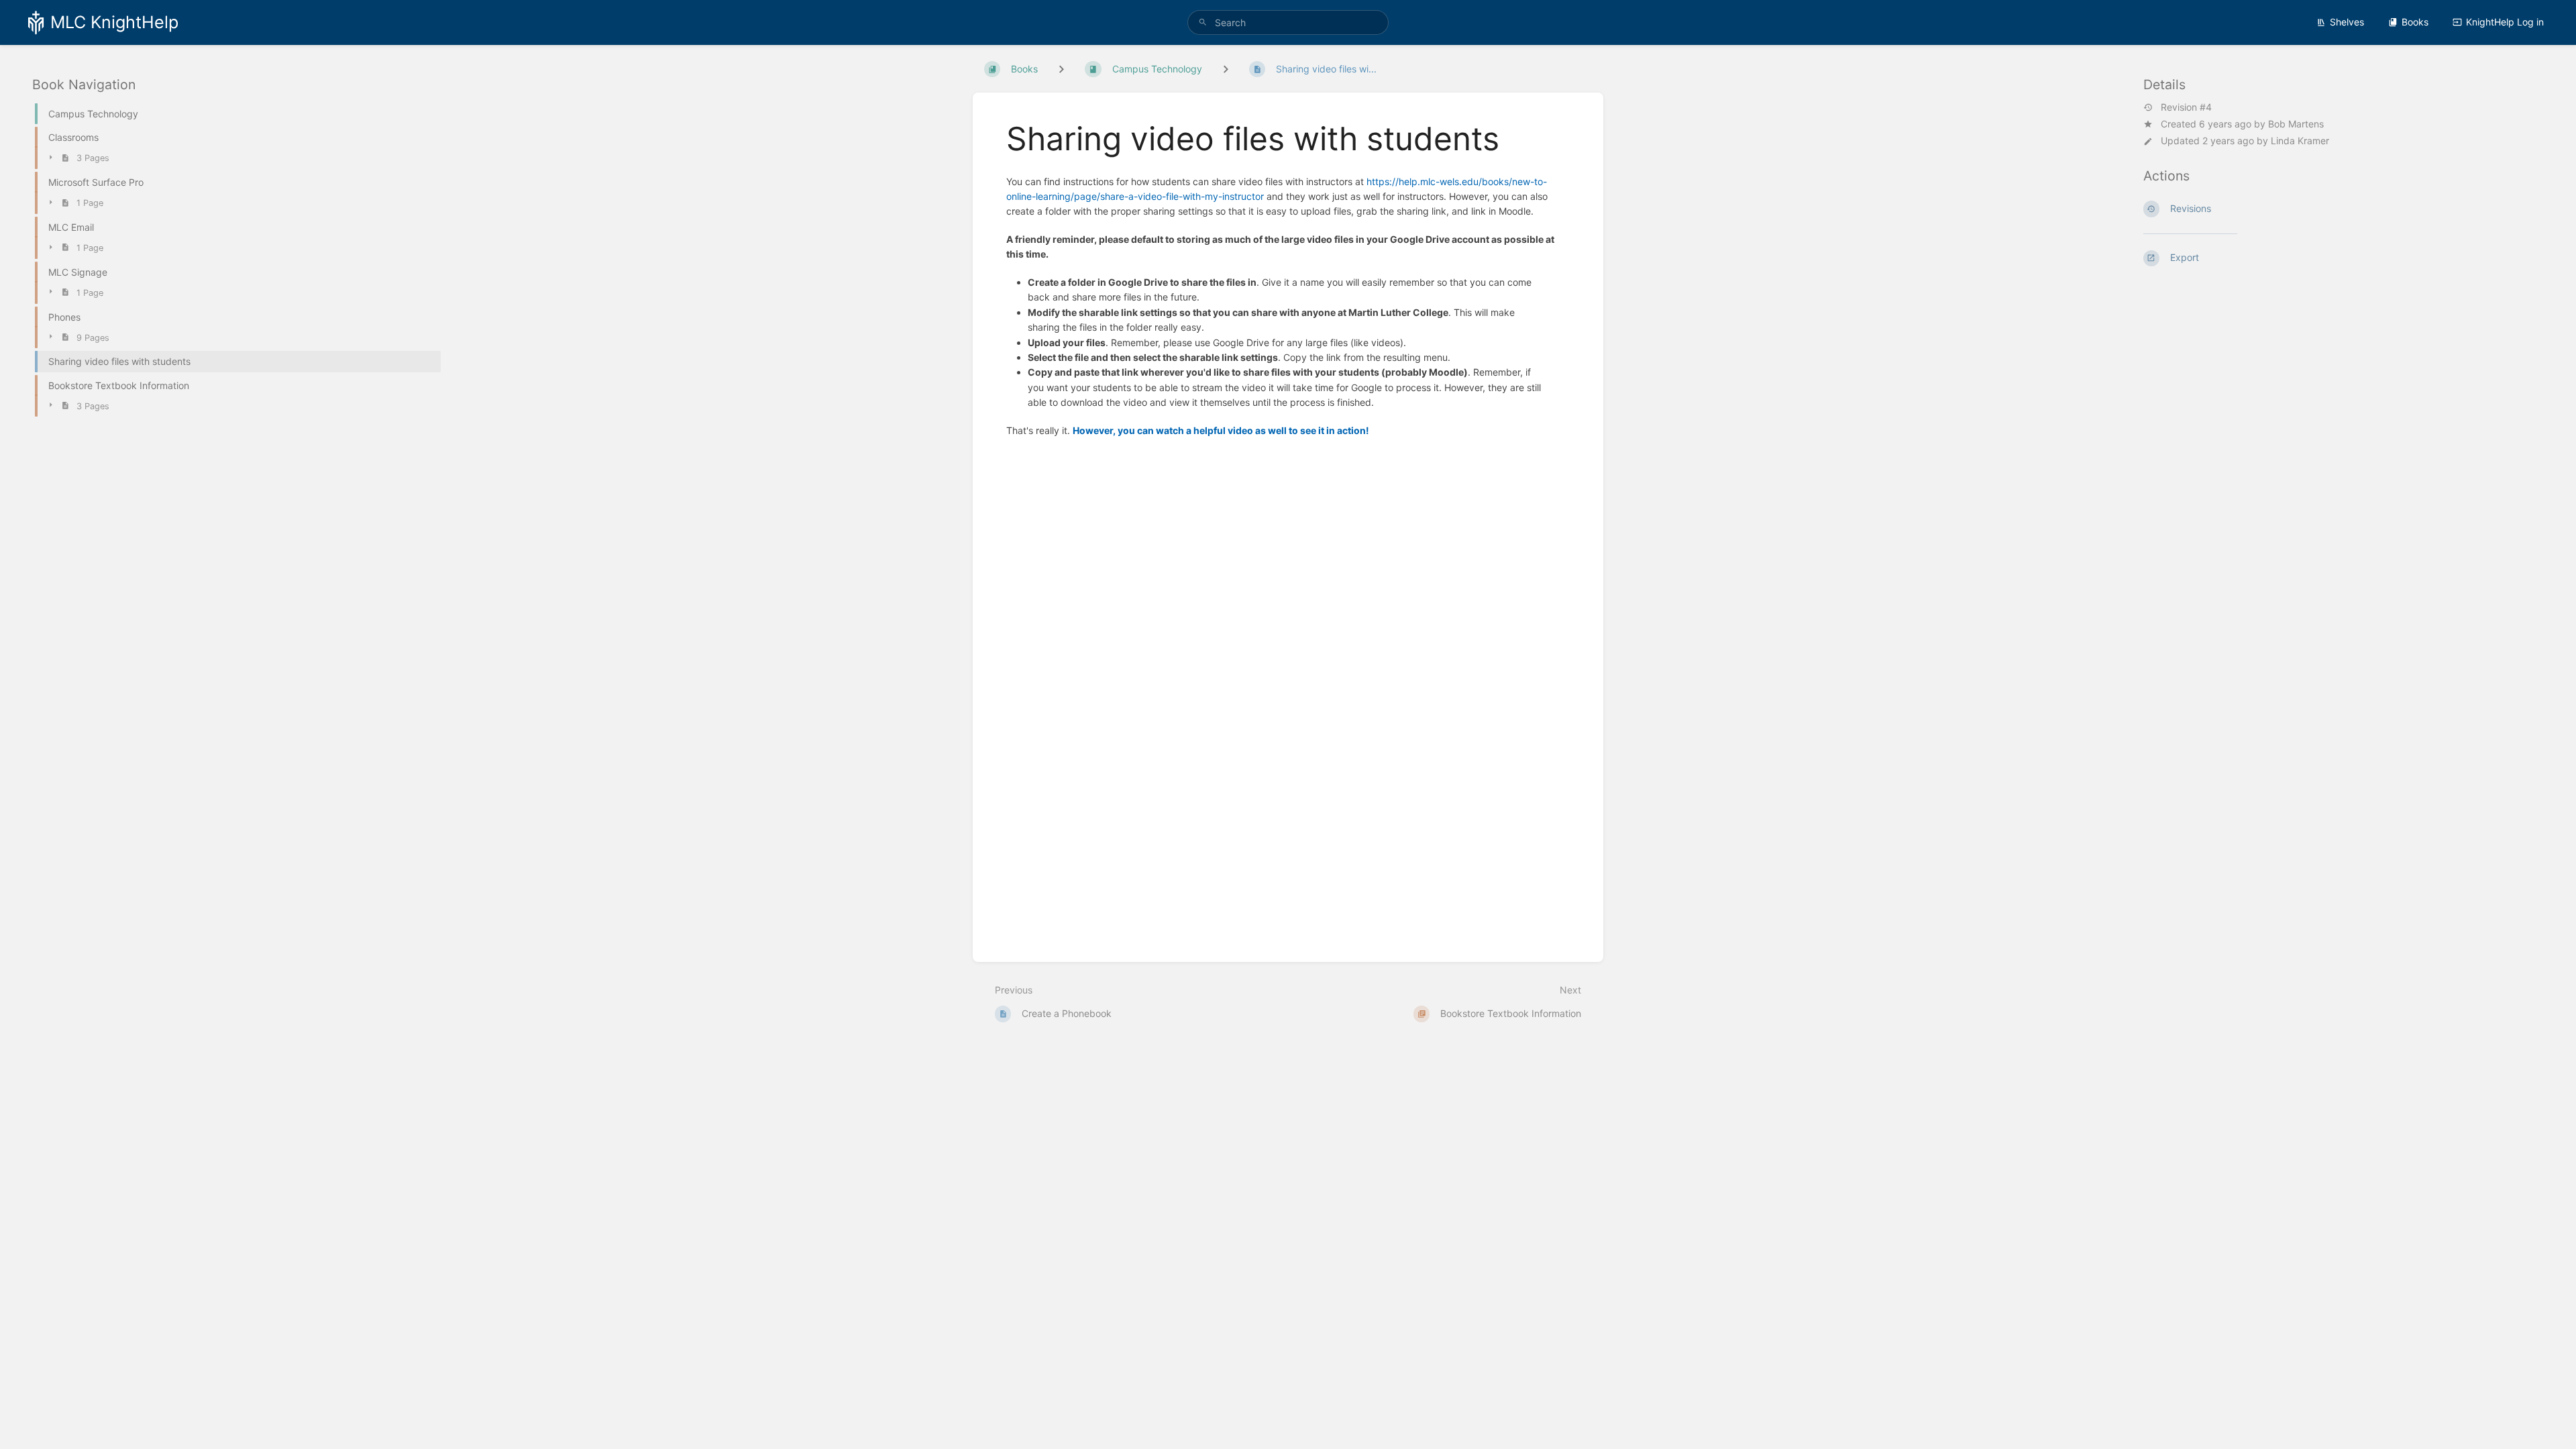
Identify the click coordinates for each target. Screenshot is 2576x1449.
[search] (1288, 22)
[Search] (1203, 22)
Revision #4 (2186, 107)
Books (2415, 22)
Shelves (2347, 22)
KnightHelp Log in (2505, 22)
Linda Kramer (2300, 141)
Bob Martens (2296, 124)
